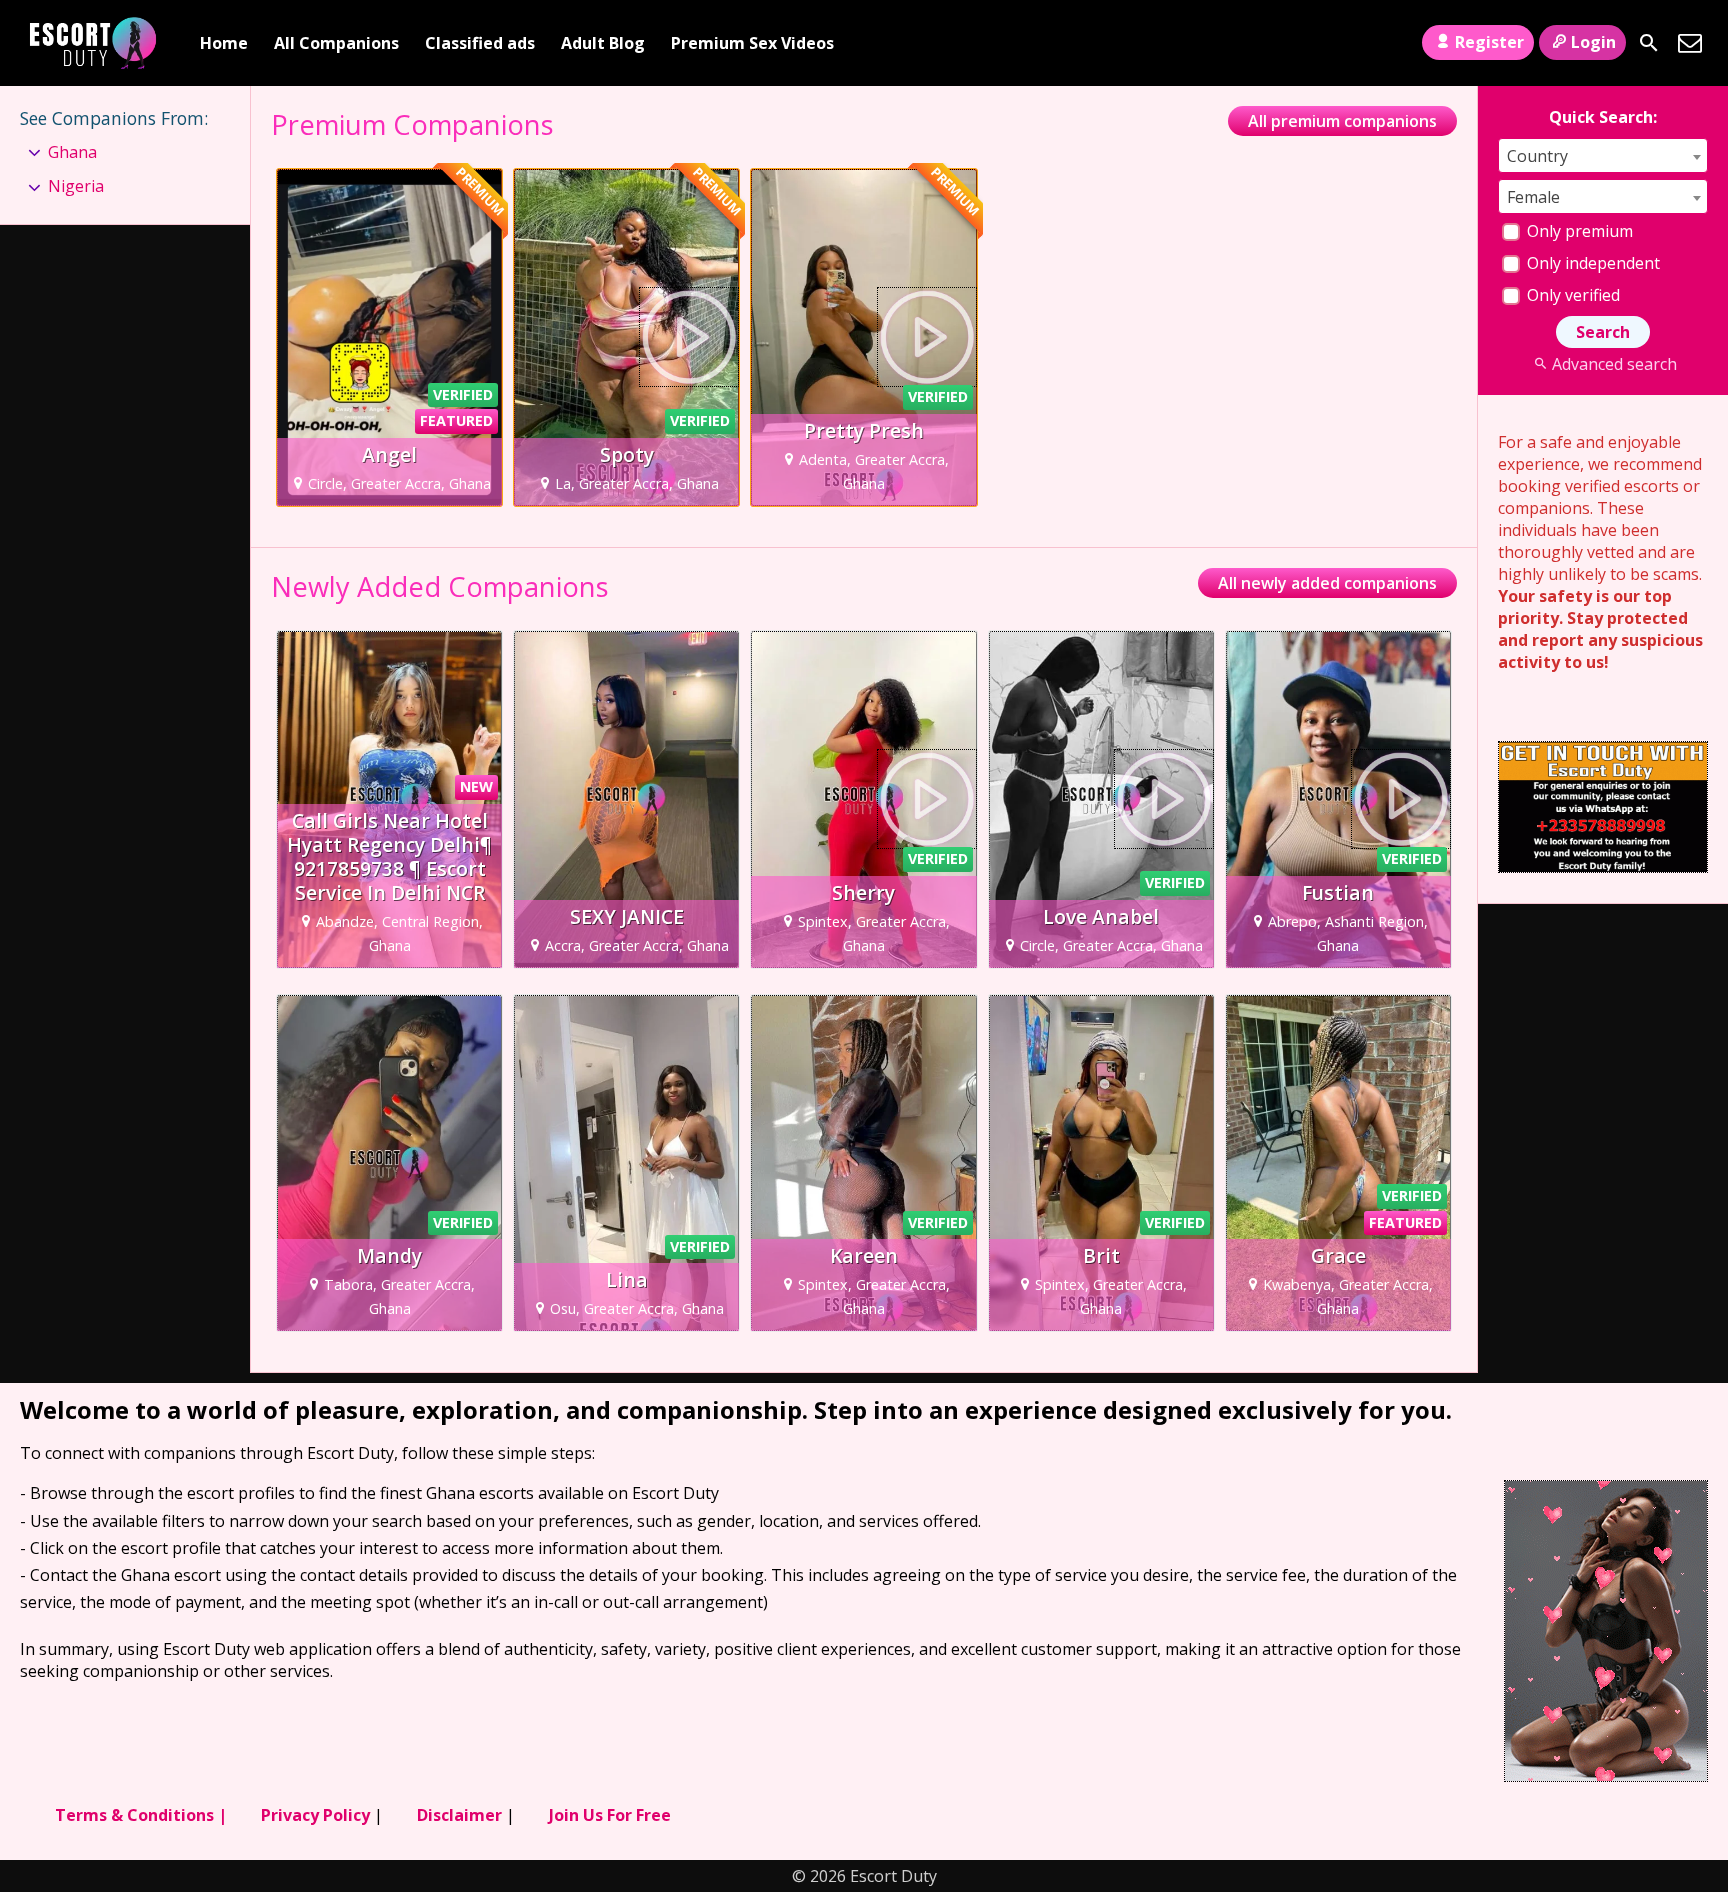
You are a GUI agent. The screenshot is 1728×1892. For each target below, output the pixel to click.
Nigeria (76, 186)
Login (1593, 42)
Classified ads (480, 43)
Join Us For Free (610, 1815)
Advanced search (1614, 364)
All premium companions (1342, 121)
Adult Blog (603, 43)
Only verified (1571, 295)
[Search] (1649, 43)
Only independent (1591, 263)
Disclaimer (459, 1815)
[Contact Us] (1690, 43)
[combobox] (1603, 155)
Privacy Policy (315, 1815)
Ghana (72, 152)
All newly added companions (1327, 583)
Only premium (1578, 231)
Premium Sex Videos (752, 43)
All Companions (336, 43)
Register (1489, 42)
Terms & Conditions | (141, 1815)
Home (224, 43)
